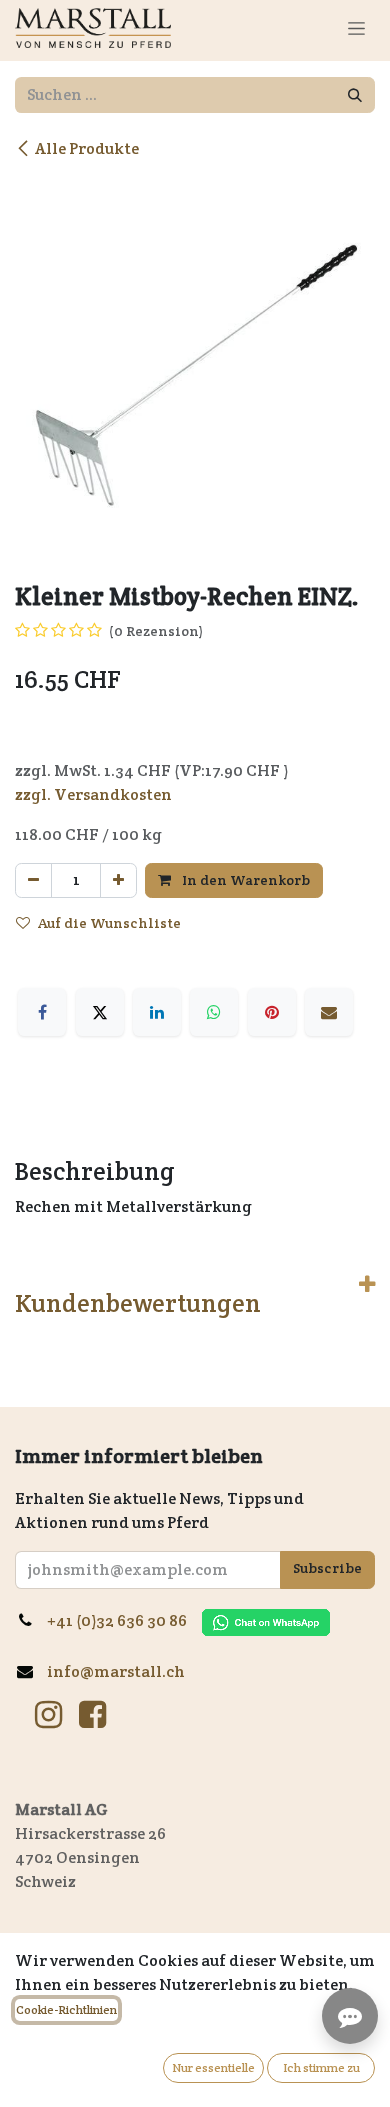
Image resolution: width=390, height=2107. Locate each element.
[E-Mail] (329, 1012)
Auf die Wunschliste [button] (109, 923)
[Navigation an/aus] (356, 28)
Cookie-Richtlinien (66, 2009)
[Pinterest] (272, 1012)
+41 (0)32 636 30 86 (124, 1620)
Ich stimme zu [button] (321, 2067)
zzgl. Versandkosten (93, 794)
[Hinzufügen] (118, 880)
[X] (100, 1012)
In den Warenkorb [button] (244, 880)
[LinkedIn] (157, 1012)
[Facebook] (42, 1012)
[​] (48, 1715)
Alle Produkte (87, 148)
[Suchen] (355, 95)
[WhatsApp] (214, 1012)
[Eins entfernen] (33, 880)
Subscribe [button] (327, 1568)
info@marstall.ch (117, 1671)
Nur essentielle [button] (213, 2067)
